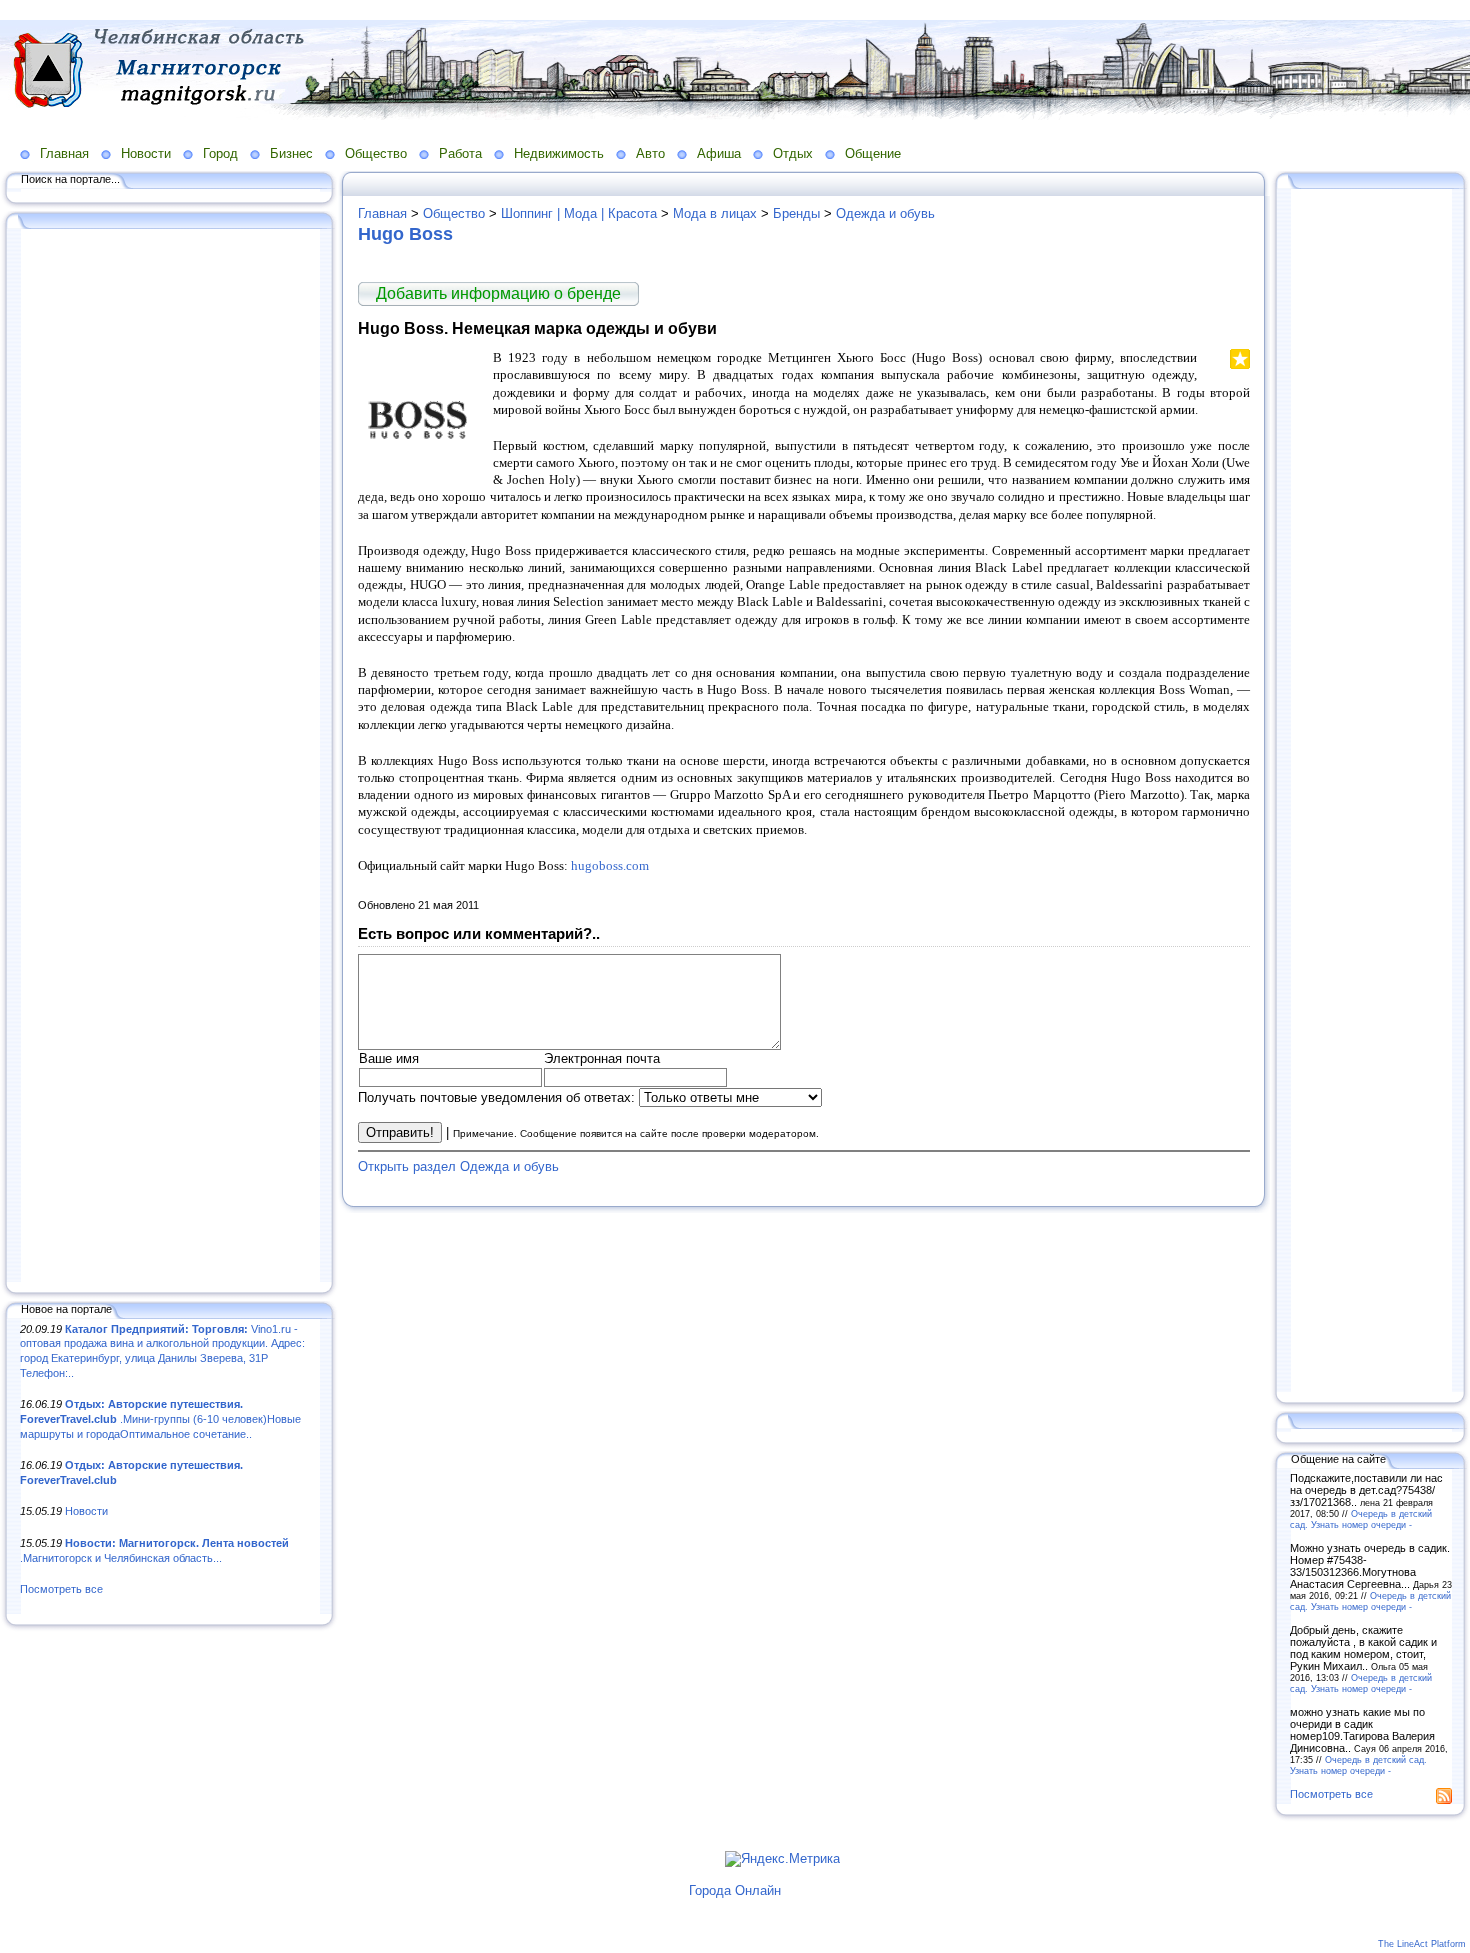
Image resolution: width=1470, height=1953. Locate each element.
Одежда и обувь (885, 213)
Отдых (793, 153)
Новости (146, 153)
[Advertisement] (170, 757)
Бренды (796, 213)
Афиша (719, 153)
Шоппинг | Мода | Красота (579, 213)
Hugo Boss (405, 234)
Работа (460, 153)
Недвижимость (559, 153)
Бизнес (291, 153)
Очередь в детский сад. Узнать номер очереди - (1361, 1519)
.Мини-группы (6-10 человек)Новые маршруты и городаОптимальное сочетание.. (160, 1418)
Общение (873, 153)
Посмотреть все (61, 1589)
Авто (650, 153)
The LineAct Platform (1422, 1944)
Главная (64, 153)
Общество (376, 153)
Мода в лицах (715, 213)
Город (220, 153)
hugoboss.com (610, 865)
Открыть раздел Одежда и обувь (458, 1166)
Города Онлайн (735, 1890)
